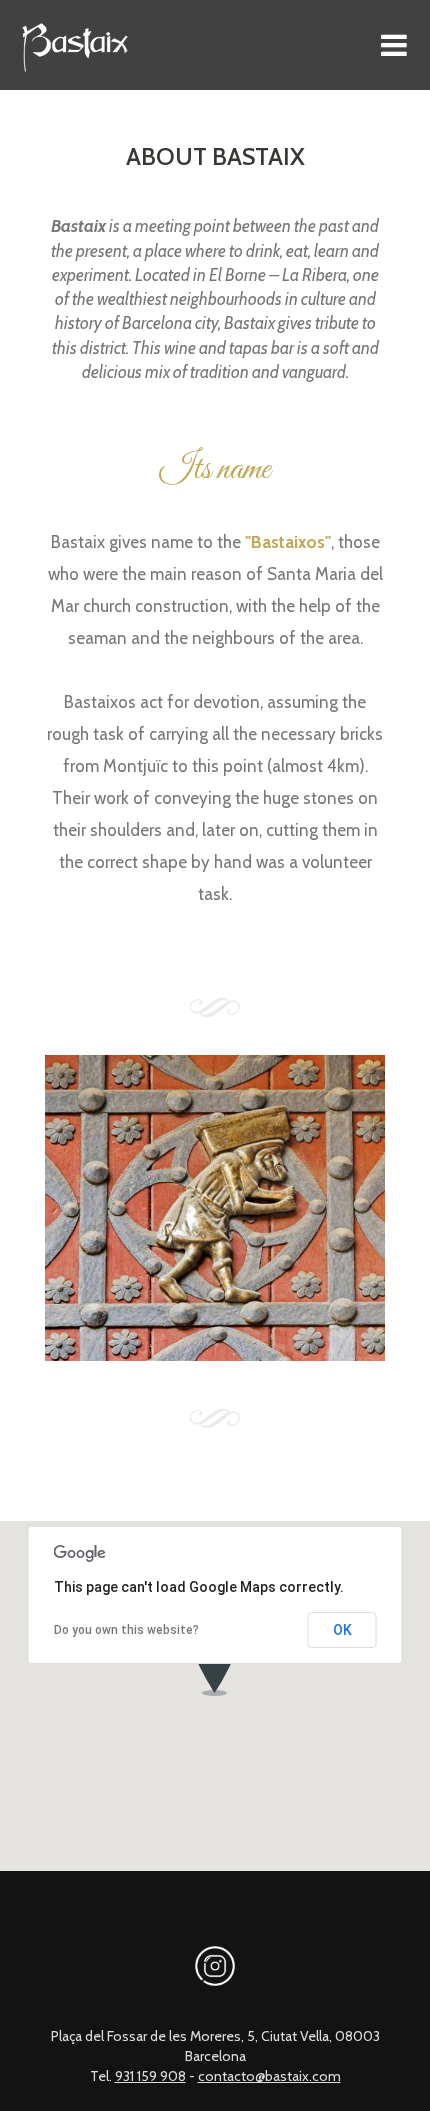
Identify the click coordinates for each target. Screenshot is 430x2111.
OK (342, 1630)
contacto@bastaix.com (269, 2076)
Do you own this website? (126, 1630)
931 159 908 (150, 2076)
